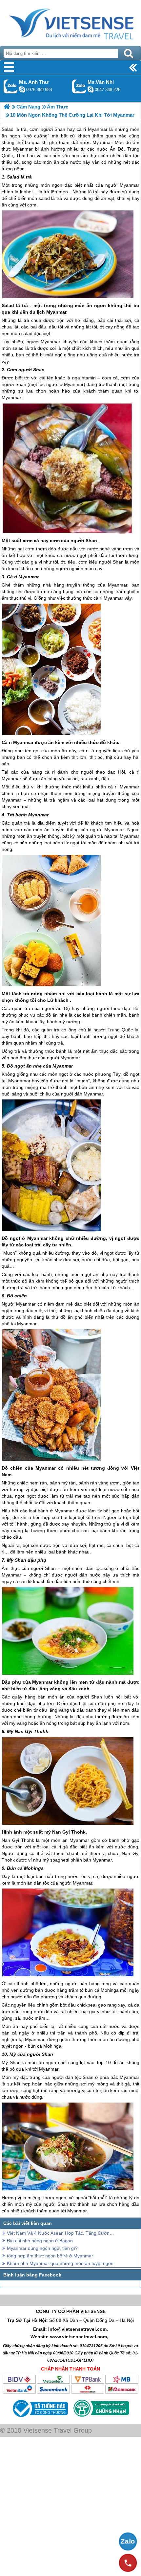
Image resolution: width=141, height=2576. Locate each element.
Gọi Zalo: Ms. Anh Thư (11, 86)
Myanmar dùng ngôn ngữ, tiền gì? (42, 2248)
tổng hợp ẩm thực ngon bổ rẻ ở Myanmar (50, 2256)
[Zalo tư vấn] (128, 2541)
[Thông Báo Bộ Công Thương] (40, 2419)
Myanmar (130, 185)
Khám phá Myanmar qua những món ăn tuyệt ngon (60, 2263)
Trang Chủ (70, 21)
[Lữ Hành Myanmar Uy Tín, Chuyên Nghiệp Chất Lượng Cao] (7, 107)
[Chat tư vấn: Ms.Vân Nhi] (91, 89)
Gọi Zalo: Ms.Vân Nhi (79, 86)
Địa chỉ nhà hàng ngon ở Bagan (40, 2241)
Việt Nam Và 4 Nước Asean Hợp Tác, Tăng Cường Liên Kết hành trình (61, 2233)
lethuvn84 (22, 89)
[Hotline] (128, 2563)
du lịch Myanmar (48, 312)
